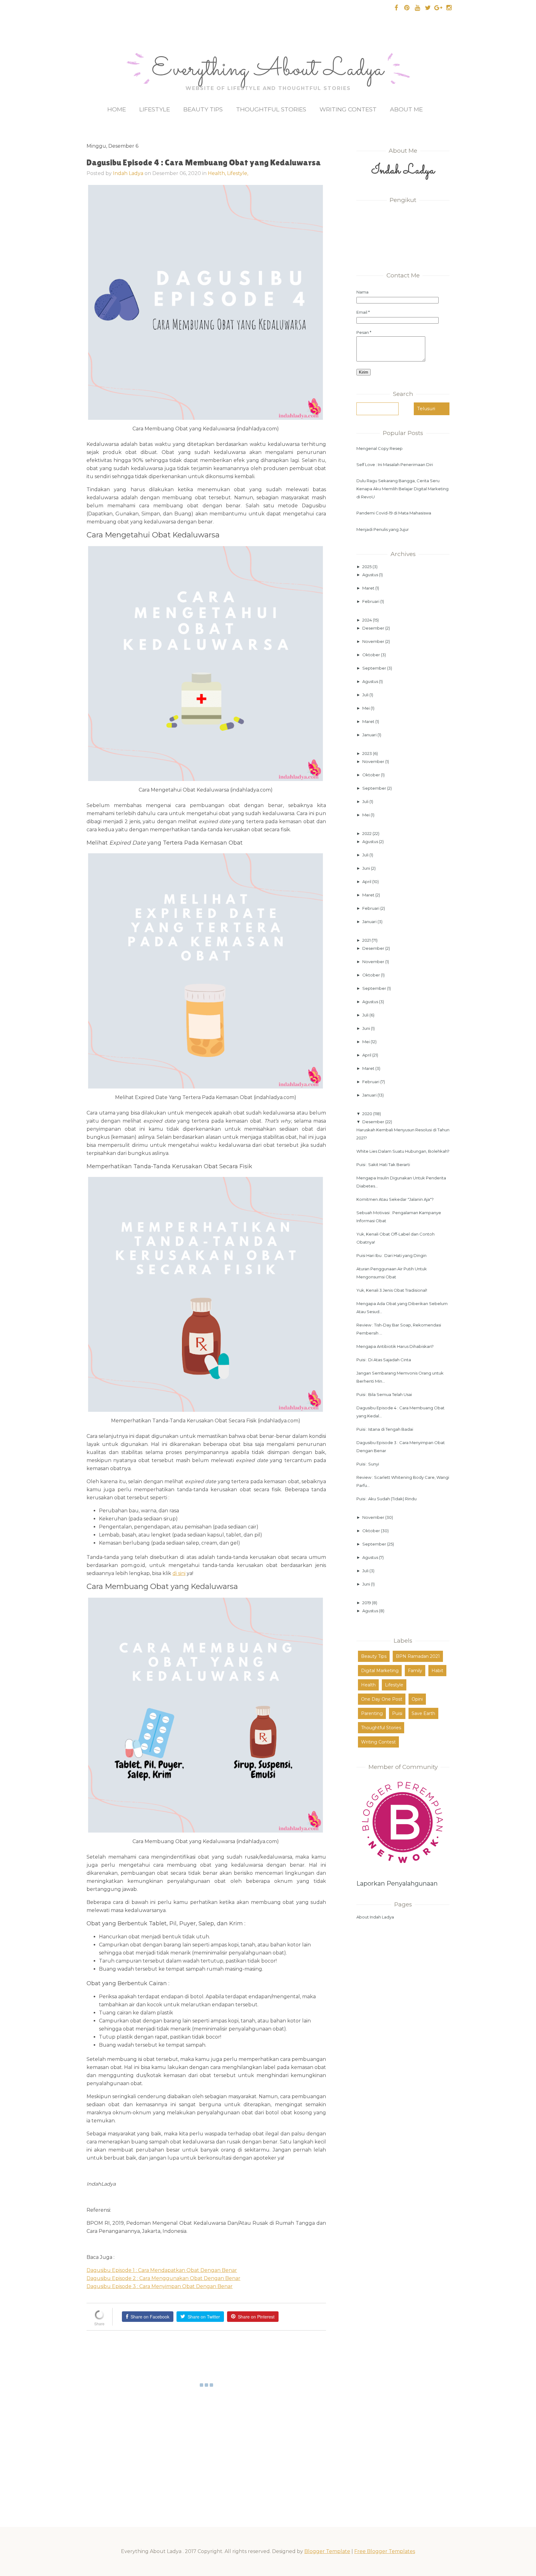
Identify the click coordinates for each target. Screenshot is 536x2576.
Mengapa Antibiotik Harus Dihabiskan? (395, 1346)
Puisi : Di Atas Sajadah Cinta (384, 1360)
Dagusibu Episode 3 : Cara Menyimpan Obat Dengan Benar (160, 2286)
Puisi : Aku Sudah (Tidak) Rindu (386, 1499)
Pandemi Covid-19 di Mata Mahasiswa (394, 513)
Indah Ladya (128, 173)
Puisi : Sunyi (368, 1464)
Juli (366, 695)
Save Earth (423, 1713)
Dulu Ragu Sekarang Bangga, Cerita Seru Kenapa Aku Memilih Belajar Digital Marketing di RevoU (402, 489)
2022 (367, 833)
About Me (406, 109)
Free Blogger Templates (385, 2551)
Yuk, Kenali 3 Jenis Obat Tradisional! (392, 1290)
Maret (369, 588)
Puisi (397, 1713)
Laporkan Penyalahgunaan (397, 1883)
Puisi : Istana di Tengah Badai (385, 1429)
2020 (368, 1114)
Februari (371, 601)
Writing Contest (348, 109)
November (374, 641)
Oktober (372, 655)
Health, (217, 173)
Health (368, 1685)
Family (415, 1671)
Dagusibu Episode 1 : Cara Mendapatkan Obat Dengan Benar (162, 2270)
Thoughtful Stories (271, 109)
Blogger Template (327, 2551)
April (367, 882)
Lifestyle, (238, 173)
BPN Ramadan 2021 (418, 1656)
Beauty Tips (203, 109)
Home (117, 109)
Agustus (371, 575)
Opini (417, 1699)
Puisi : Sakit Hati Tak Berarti (383, 1165)
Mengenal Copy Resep (380, 448)
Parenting (372, 1713)
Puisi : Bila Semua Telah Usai (384, 1394)
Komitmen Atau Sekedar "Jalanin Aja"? (395, 1199)
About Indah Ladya (375, 1917)
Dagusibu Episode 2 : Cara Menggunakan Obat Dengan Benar (163, 2278)
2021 (367, 940)
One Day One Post (382, 1699)
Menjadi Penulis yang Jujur (383, 529)
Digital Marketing (380, 1671)
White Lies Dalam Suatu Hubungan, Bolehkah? (403, 1151)
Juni (367, 868)
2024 (368, 620)
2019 (367, 1603)
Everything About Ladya (268, 70)
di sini (179, 1573)
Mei (366, 708)
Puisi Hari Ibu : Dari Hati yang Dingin (391, 1255)
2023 (368, 753)
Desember (374, 628)
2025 (367, 567)
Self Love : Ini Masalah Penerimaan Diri (395, 464)
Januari (370, 735)
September (375, 668)
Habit (437, 1671)
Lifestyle (155, 109)
